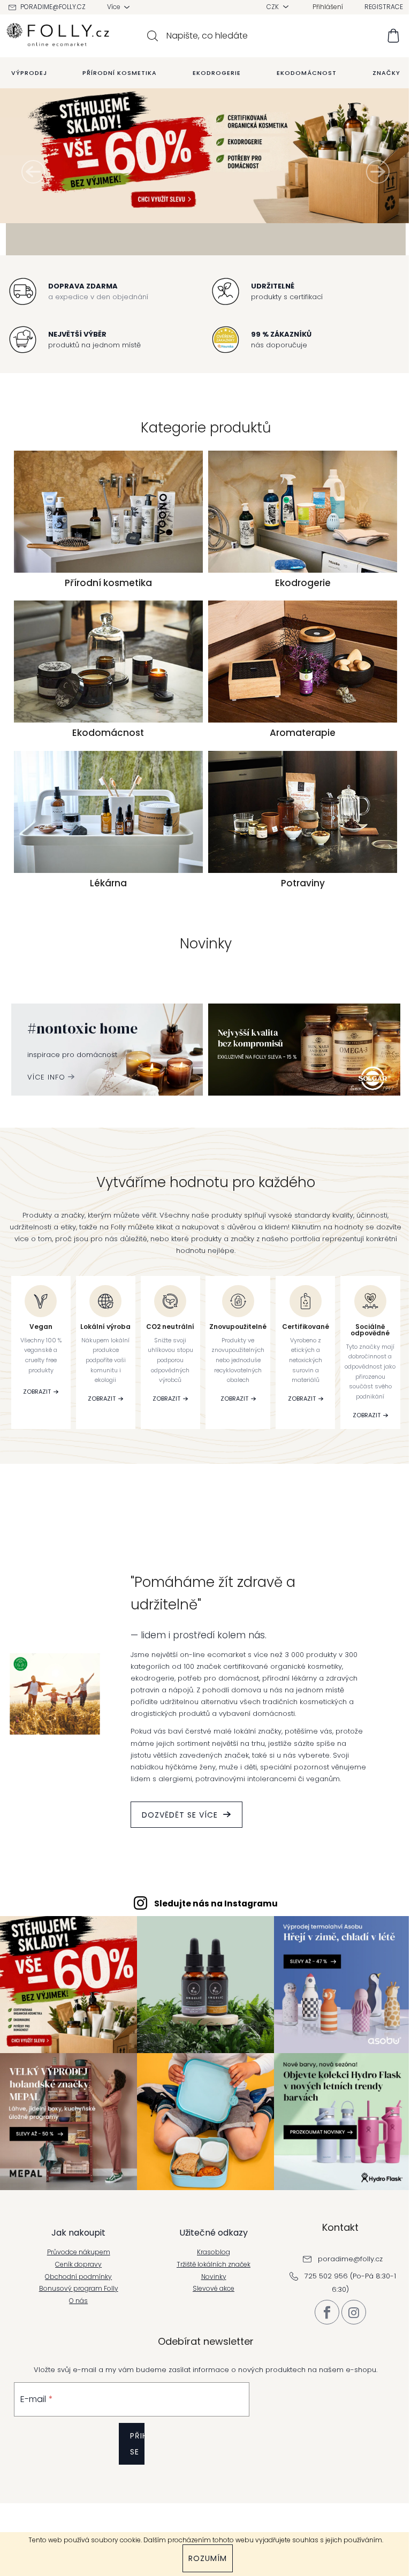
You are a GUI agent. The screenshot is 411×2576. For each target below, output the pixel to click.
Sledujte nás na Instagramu (212, 1974)
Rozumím (203, 2558)
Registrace (379, 7)
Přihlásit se (133, 2509)
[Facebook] (323, 2377)
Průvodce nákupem (74, 2317)
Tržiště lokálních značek (210, 2330)
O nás (75, 2366)
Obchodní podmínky (75, 2342)
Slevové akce (210, 2354)
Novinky (210, 2342)
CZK (269, 7)
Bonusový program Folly (74, 2354)
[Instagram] (350, 2377)
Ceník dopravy (75, 2330)
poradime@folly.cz (49, 7)
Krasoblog (210, 2317)
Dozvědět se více (176, 1886)
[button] (33, 207)
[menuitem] (25, 73)
